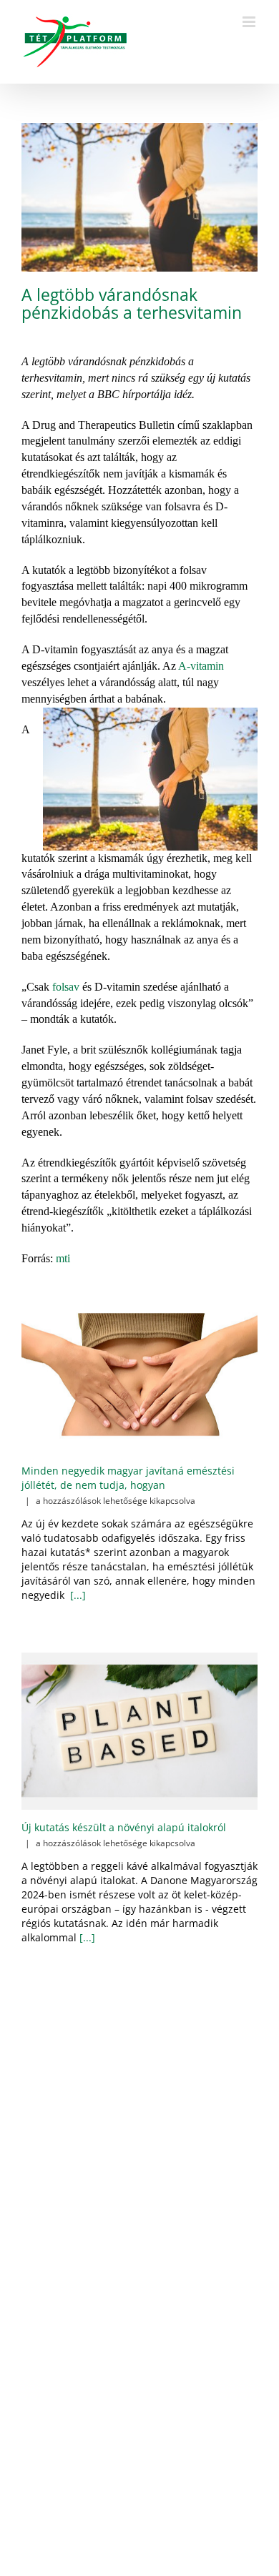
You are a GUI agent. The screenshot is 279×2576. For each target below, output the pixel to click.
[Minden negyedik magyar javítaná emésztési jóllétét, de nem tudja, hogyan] (139, 1374)
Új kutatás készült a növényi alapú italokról (124, 1827)
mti (63, 1258)
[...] (77, 1595)
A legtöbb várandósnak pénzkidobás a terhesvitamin (132, 303)
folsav (66, 987)
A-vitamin (201, 666)
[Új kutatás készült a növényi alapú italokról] (139, 1731)
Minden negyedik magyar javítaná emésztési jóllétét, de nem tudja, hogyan (128, 1478)
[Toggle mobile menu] (250, 22)
